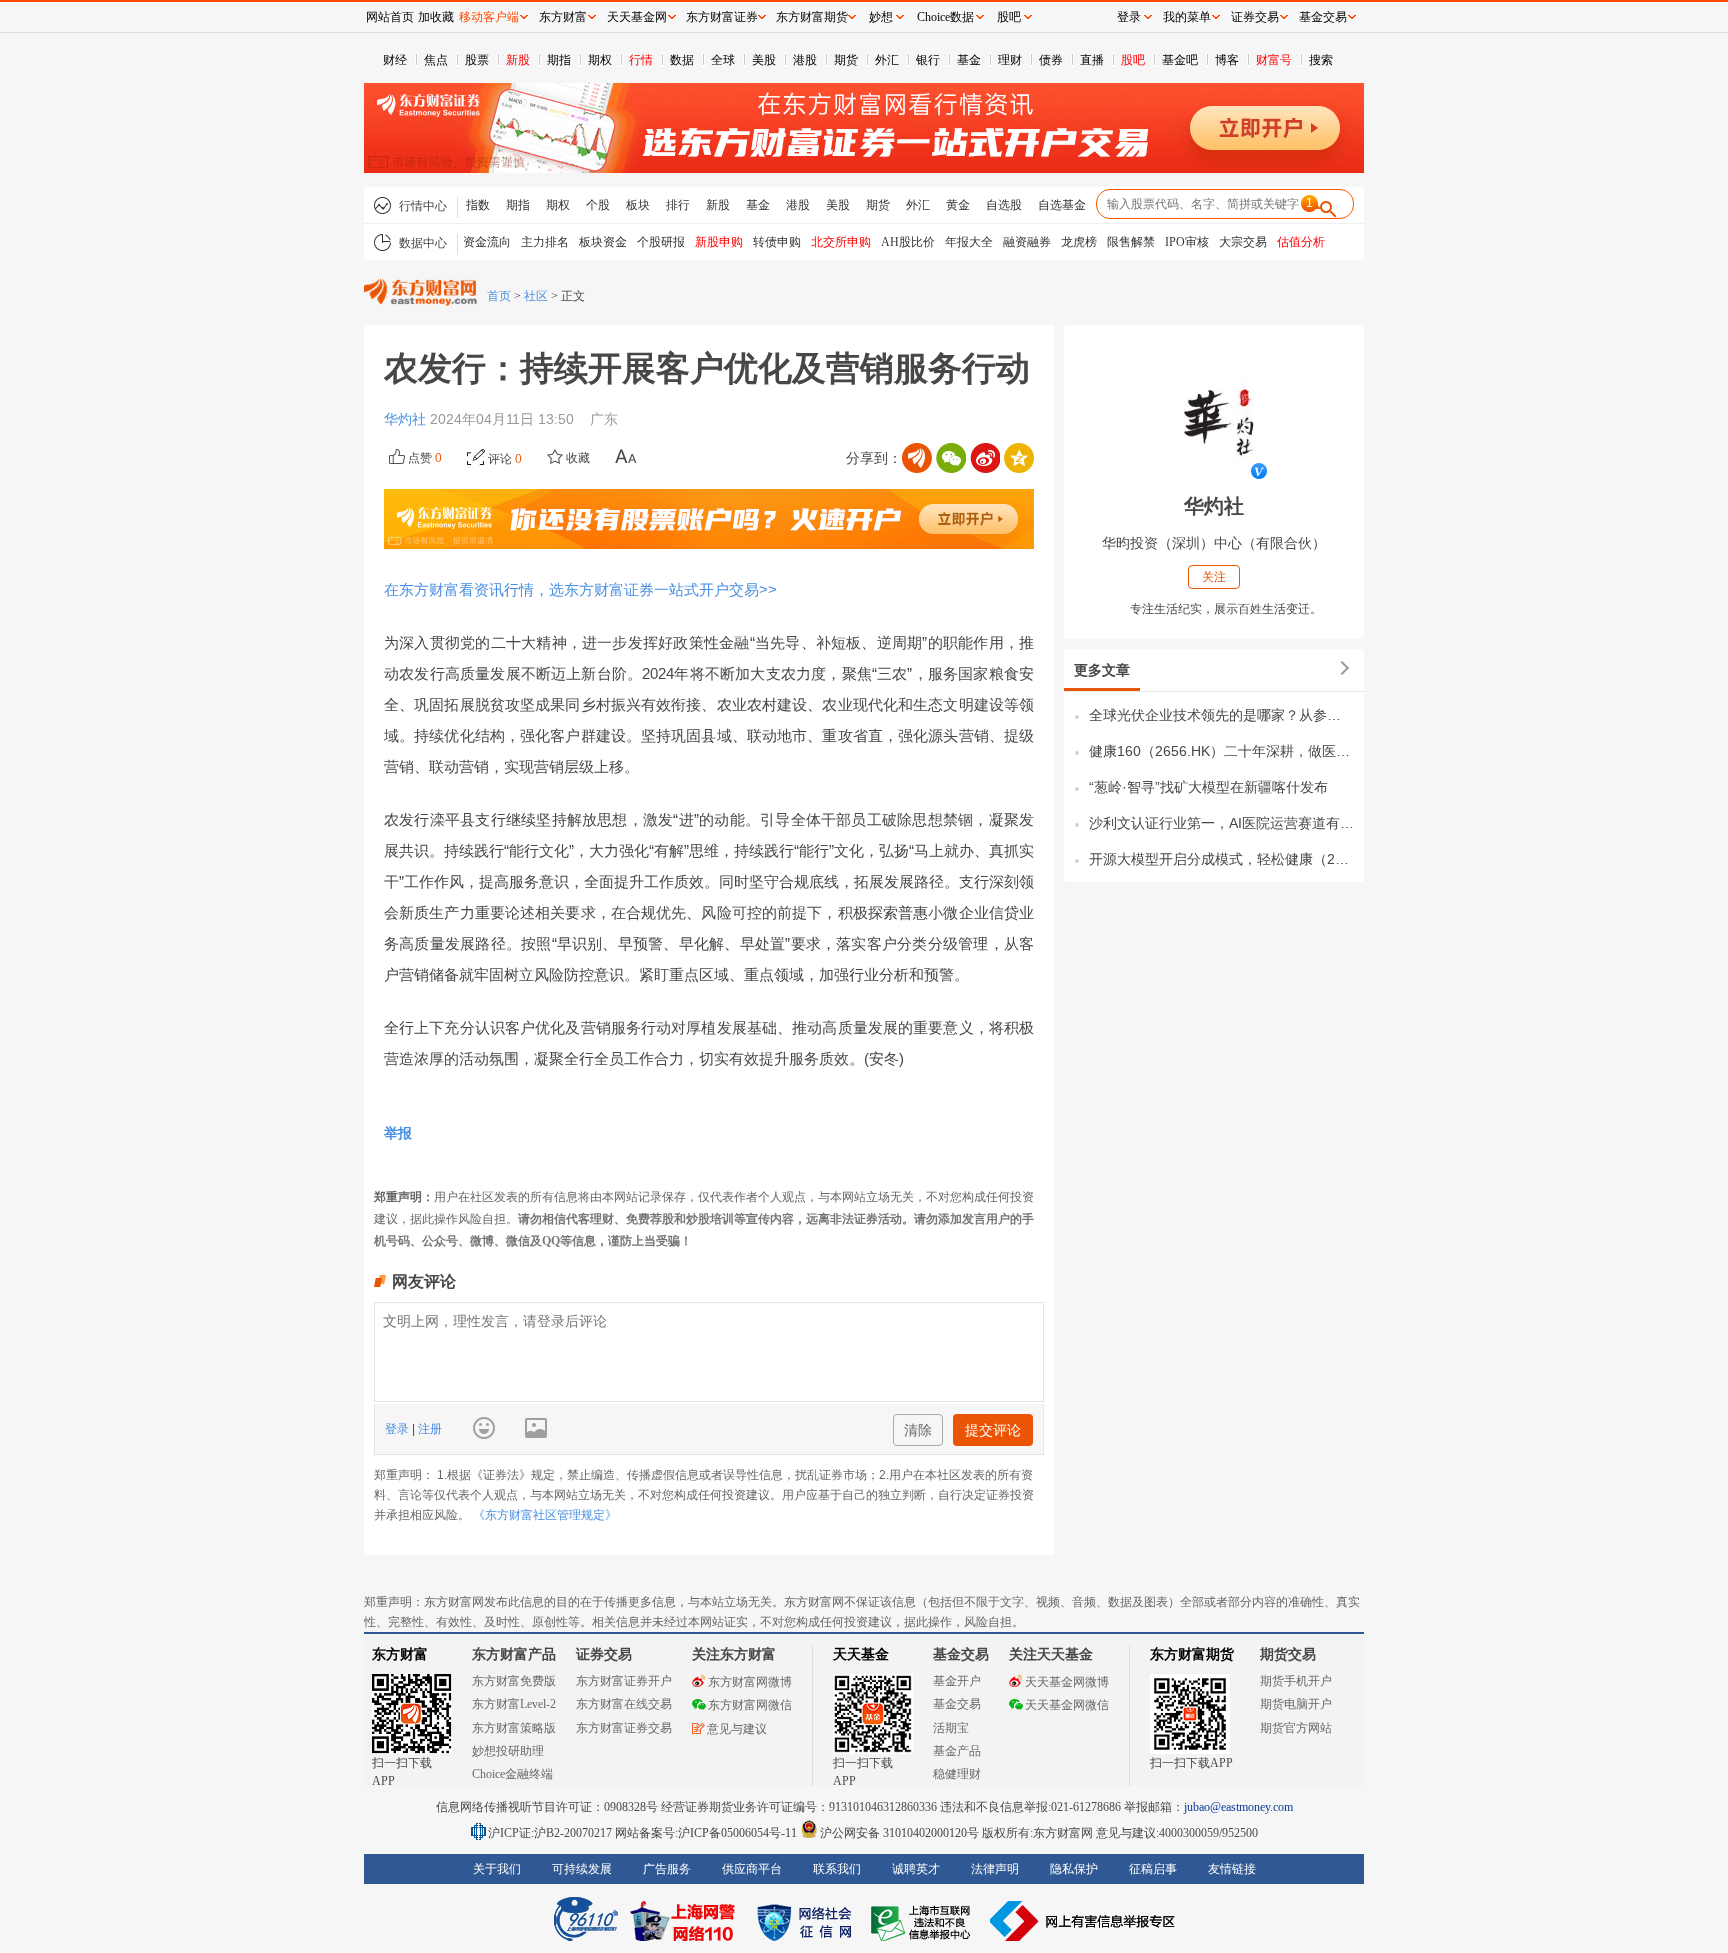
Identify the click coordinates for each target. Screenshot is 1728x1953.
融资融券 (1027, 242)
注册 (428, 1429)
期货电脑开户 (1296, 1704)
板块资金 (603, 242)
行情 (641, 60)
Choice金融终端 (512, 1774)
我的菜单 (1187, 17)
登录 (398, 1429)
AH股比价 (908, 242)
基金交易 (957, 1704)
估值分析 (1301, 242)
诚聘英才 (916, 1869)
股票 (477, 60)
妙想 (881, 17)
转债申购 (777, 242)
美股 (764, 60)
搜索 (1321, 60)
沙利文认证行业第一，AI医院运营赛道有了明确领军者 (1221, 823)
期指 (559, 60)
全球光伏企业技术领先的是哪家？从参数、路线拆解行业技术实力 (1221, 715)
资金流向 (487, 242)
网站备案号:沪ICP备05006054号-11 (707, 1833)
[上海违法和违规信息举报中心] (924, 1921)
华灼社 (407, 419)
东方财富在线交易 (624, 1704)
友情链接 (1232, 1869)
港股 (805, 60)
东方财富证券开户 (624, 1681)
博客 (1227, 60)
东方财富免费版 (514, 1681)
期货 (846, 60)
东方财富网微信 (750, 1705)
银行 (928, 60)
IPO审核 (1187, 242)
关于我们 (497, 1869)
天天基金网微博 (1067, 1682)
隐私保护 (1074, 1869)
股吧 (1133, 60)
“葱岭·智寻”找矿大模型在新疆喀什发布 (1208, 787)
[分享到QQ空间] (1019, 458)
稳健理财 (957, 1774)
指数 (478, 205)
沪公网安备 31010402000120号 (899, 1833)
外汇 (887, 60)
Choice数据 (945, 17)
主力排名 (545, 242)
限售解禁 (1131, 242)
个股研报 (661, 242)
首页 (499, 296)
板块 (638, 205)
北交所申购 (841, 242)
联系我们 (837, 1869)
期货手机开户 (1296, 1681)
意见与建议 (737, 1729)
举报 (398, 1133)
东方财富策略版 (514, 1728)
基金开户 (957, 1681)
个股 (598, 205)
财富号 (1274, 60)
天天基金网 (637, 17)
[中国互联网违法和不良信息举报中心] (1083, 1921)
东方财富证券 (722, 17)
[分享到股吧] (917, 458)
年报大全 (969, 242)
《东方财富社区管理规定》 (545, 1515)
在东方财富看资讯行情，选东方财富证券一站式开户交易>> (580, 589)
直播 (1092, 60)
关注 (1214, 577)
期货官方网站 (1296, 1728)
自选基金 (1062, 205)
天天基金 (861, 1654)
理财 (1010, 60)
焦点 (436, 60)
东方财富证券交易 (624, 1728)
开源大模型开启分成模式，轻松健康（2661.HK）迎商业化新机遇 (1221, 859)
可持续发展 (582, 1869)
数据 (682, 60)
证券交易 (1255, 17)
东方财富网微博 (750, 1682)
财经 (395, 60)
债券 (1051, 60)
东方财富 (400, 1654)
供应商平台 (752, 1869)
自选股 (1004, 205)
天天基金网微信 (1067, 1705)
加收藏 (436, 17)
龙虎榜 (1079, 242)
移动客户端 (489, 17)
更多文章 (1102, 670)
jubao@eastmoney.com (1238, 1807)
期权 (600, 60)
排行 (678, 205)
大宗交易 (1243, 242)
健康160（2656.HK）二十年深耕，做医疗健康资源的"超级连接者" (1221, 751)
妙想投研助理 (508, 1751)
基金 (969, 60)
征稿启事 (1153, 1869)
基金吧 (1180, 60)
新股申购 (719, 242)
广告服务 (667, 1869)
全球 (723, 60)
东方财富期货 (1192, 1654)
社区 (536, 296)
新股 (518, 60)
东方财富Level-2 (514, 1704)
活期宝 (951, 1728)
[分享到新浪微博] (985, 458)
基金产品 (957, 1751)
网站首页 (390, 17)
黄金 (958, 205)
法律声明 (995, 1869)
